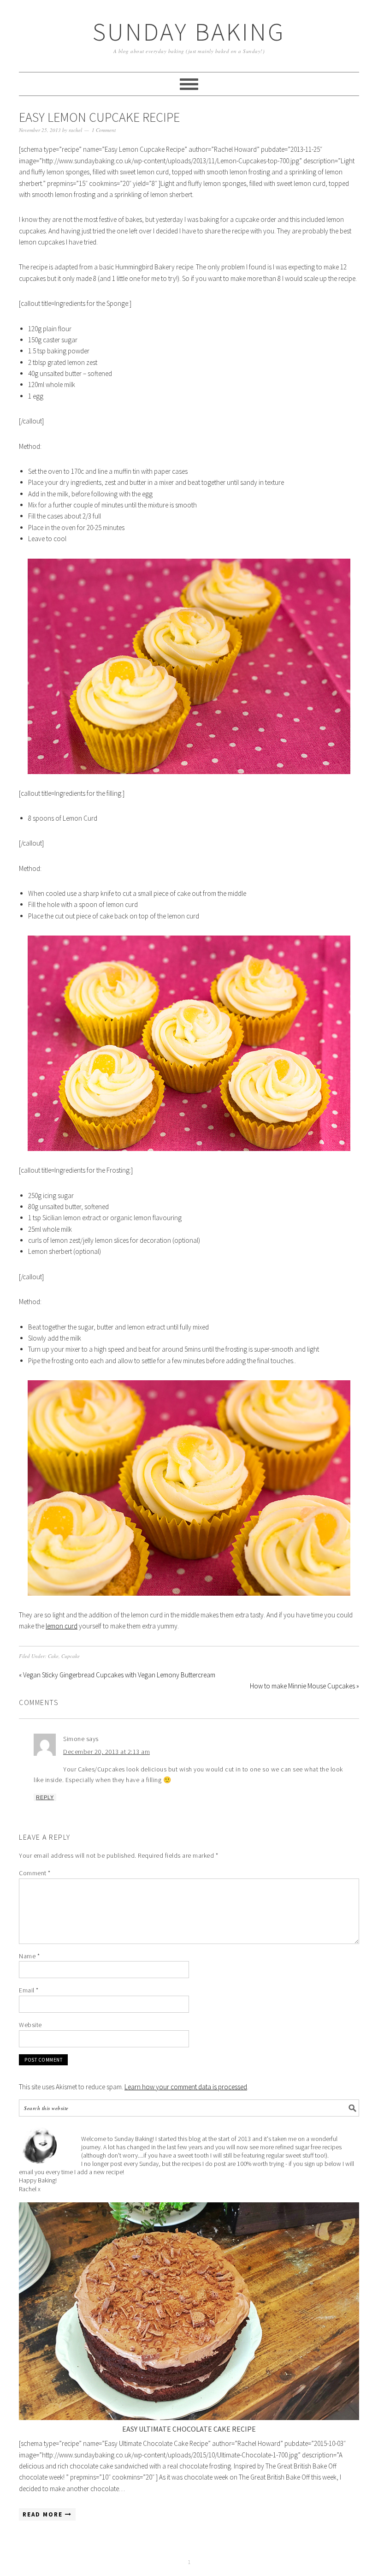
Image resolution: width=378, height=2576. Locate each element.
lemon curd (62, 1626)
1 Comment (104, 130)
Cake (53, 1656)
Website (30, 2025)
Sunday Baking (189, 32)
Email (29, 1990)
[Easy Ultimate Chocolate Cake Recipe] (189, 2311)
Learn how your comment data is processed (186, 2087)
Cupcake (71, 1656)
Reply (45, 1797)
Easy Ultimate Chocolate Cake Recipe (189, 2429)
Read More (44, 2514)
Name (29, 1956)
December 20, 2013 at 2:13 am (106, 1752)
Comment (35, 1873)
